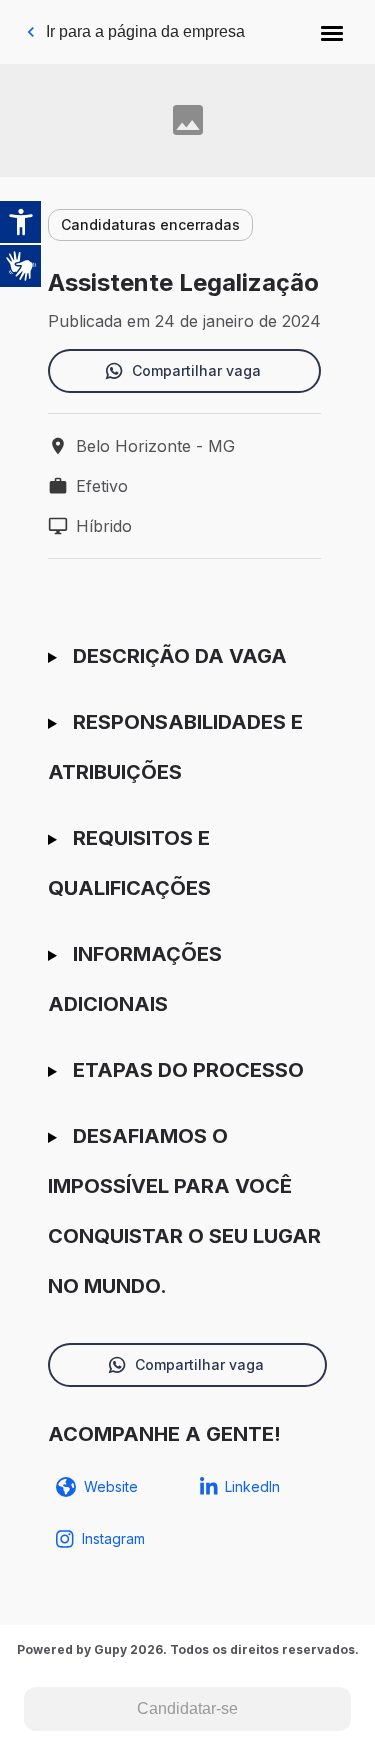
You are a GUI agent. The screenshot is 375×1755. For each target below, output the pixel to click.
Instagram (113, 1538)
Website (111, 1486)
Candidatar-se (187, 1708)
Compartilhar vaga (196, 370)
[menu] (332, 32)
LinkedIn (252, 1486)
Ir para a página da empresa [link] (145, 31)
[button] (332, 32)
